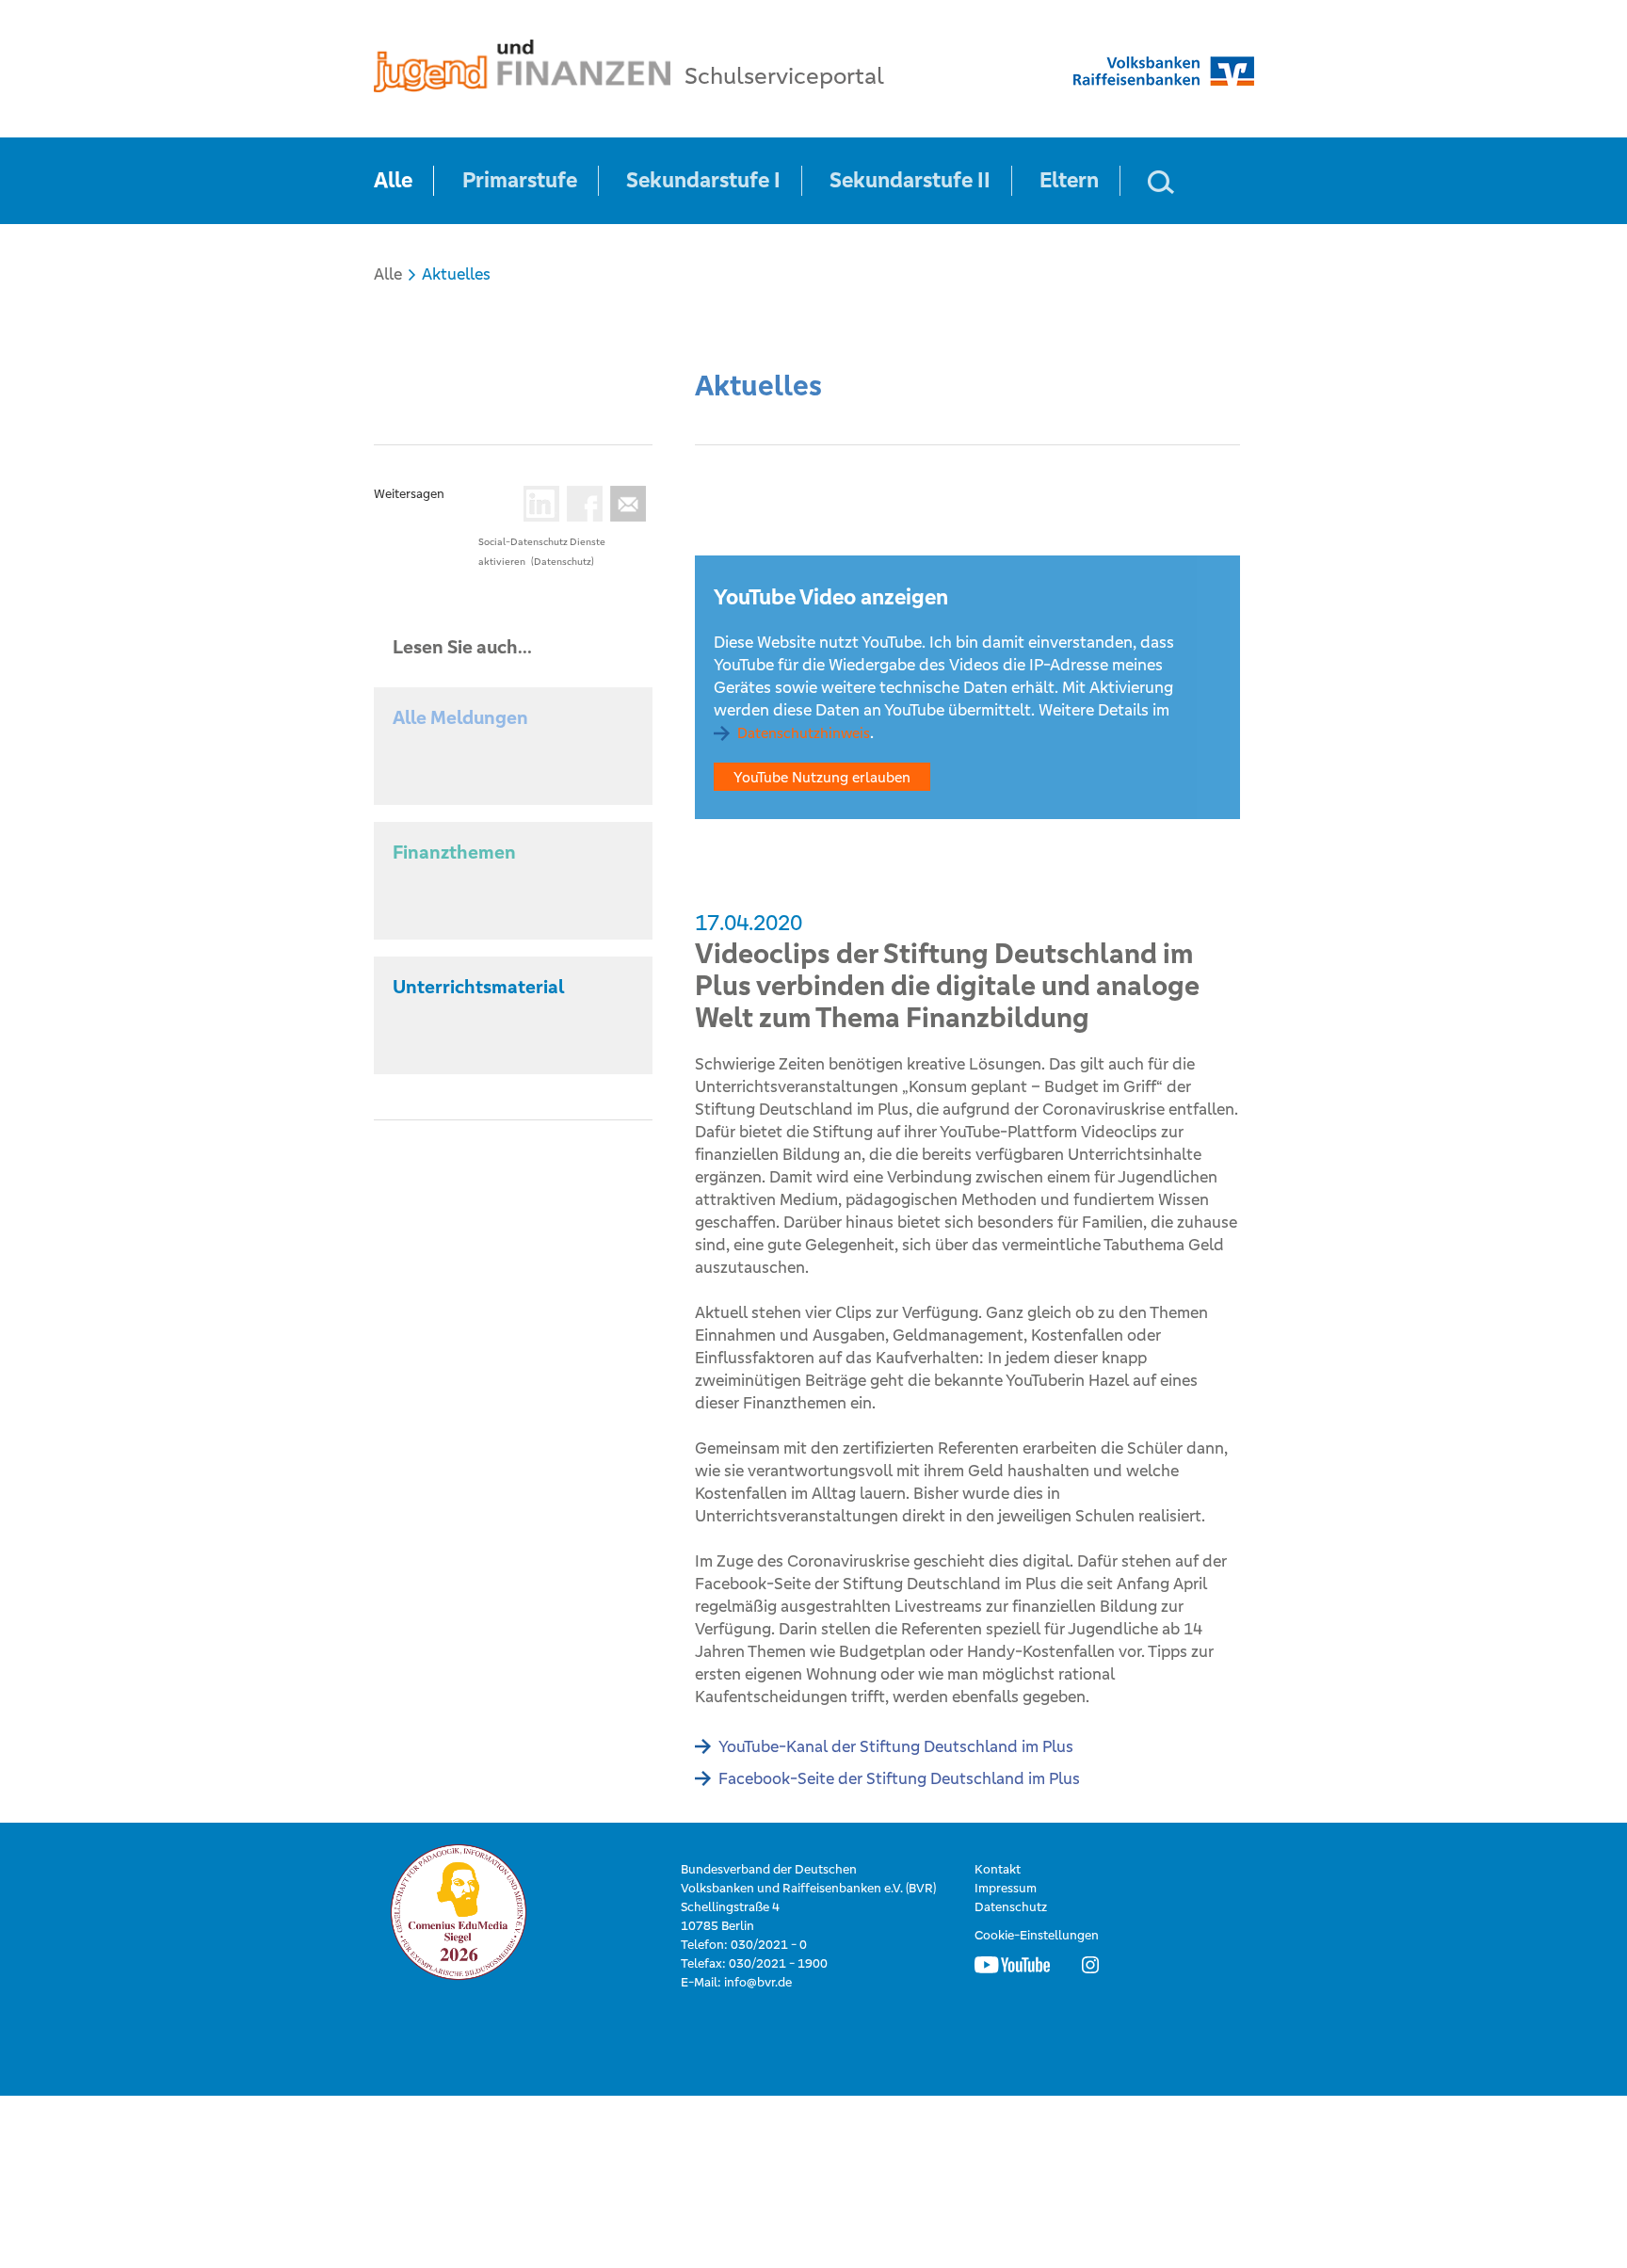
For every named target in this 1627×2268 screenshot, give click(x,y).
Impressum (1006, 1888)
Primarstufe (520, 180)
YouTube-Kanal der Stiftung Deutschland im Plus (896, 1746)
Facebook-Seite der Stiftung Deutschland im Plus (899, 1778)
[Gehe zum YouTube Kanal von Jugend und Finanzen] (1012, 1964)
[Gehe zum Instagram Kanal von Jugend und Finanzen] (1090, 1964)
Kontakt (998, 1869)
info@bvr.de (758, 1982)
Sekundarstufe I (703, 180)
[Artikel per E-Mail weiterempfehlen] (624, 504)
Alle (393, 180)
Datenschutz (1011, 1907)
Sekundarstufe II (910, 180)
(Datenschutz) (563, 562)
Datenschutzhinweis (804, 733)
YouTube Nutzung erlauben (822, 777)
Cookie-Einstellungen (1037, 1935)
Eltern (1069, 180)
